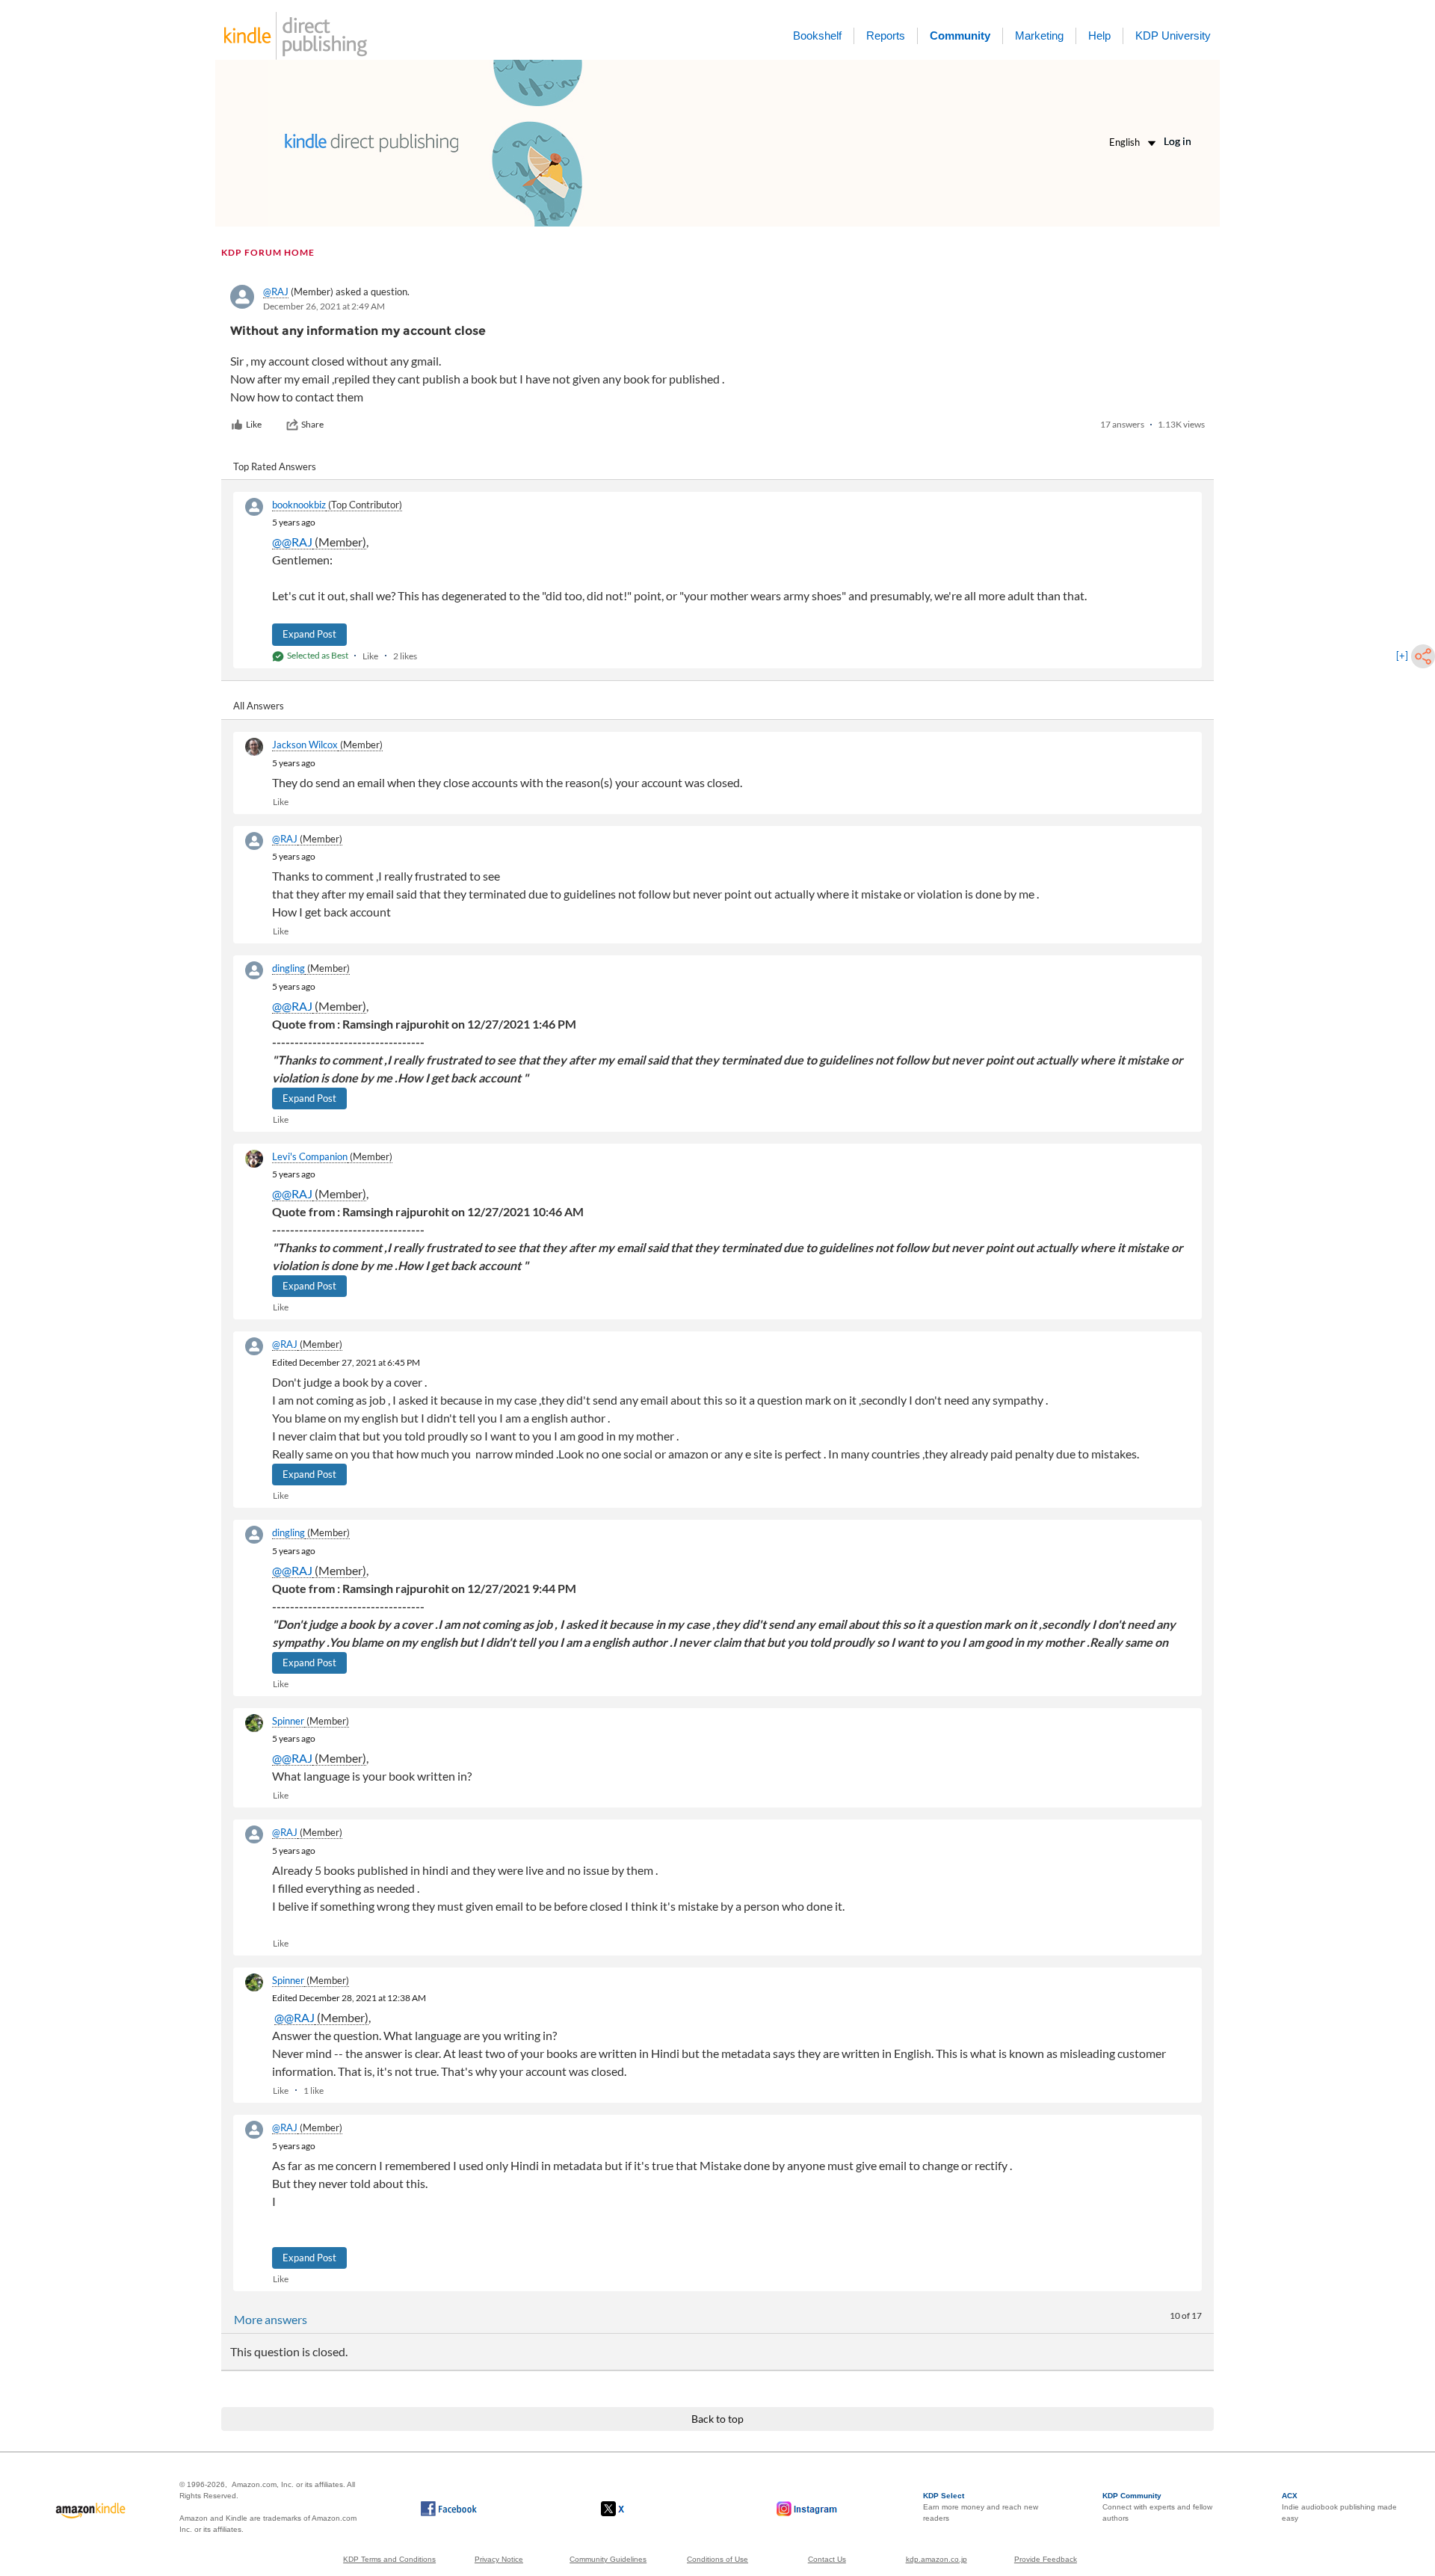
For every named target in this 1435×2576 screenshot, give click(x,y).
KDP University (1173, 36)
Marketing (1039, 36)
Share (312, 424)
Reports (886, 36)
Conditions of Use (717, 2559)
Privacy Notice (499, 2559)
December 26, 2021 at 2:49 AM (324, 306)
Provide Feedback (1046, 2559)
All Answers (259, 706)
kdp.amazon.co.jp (936, 2559)
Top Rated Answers (275, 466)
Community (960, 36)
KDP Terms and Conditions (389, 2559)
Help (1099, 36)
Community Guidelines (608, 2559)
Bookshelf (817, 36)
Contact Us (827, 2559)
